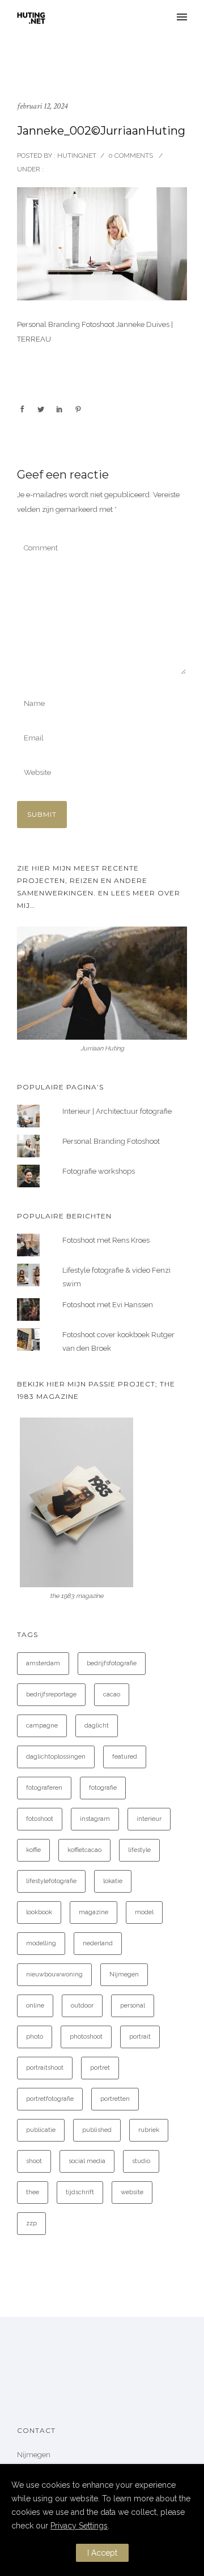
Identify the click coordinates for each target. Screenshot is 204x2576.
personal (133, 2006)
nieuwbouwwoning (54, 1974)
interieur (149, 1819)
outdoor (82, 2006)
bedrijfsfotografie (112, 1663)
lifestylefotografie (51, 1881)
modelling (41, 1943)
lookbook (39, 1912)
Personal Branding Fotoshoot (111, 1141)
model (144, 1912)
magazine (93, 1912)
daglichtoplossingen (56, 1757)
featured (125, 1757)
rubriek (149, 2130)
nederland (98, 1943)
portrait (140, 2037)
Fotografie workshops (99, 1171)
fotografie (103, 1788)
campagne (42, 1726)
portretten (115, 2099)
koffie (33, 1850)
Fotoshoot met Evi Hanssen (108, 1305)
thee (33, 2192)
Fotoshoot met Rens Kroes (106, 1240)
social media (87, 2161)
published (97, 2130)
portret (100, 2068)
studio (141, 2161)
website (132, 2192)
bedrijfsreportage (51, 1694)
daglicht (97, 1726)
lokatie (113, 1881)
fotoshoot (40, 1819)
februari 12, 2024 (42, 106)
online (35, 2006)
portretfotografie (50, 2099)
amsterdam (43, 1663)
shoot (34, 2161)
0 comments (131, 156)
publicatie (41, 2130)
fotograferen (44, 1788)
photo (35, 2037)
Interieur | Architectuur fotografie (117, 1111)
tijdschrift (80, 2192)
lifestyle (139, 1850)
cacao (112, 1694)
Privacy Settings (79, 2526)
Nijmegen (124, 1974)
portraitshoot (45, 2068)
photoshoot (86, 2037)
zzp (31, 2223)
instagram (95, 1819)
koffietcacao (84, 1850)
